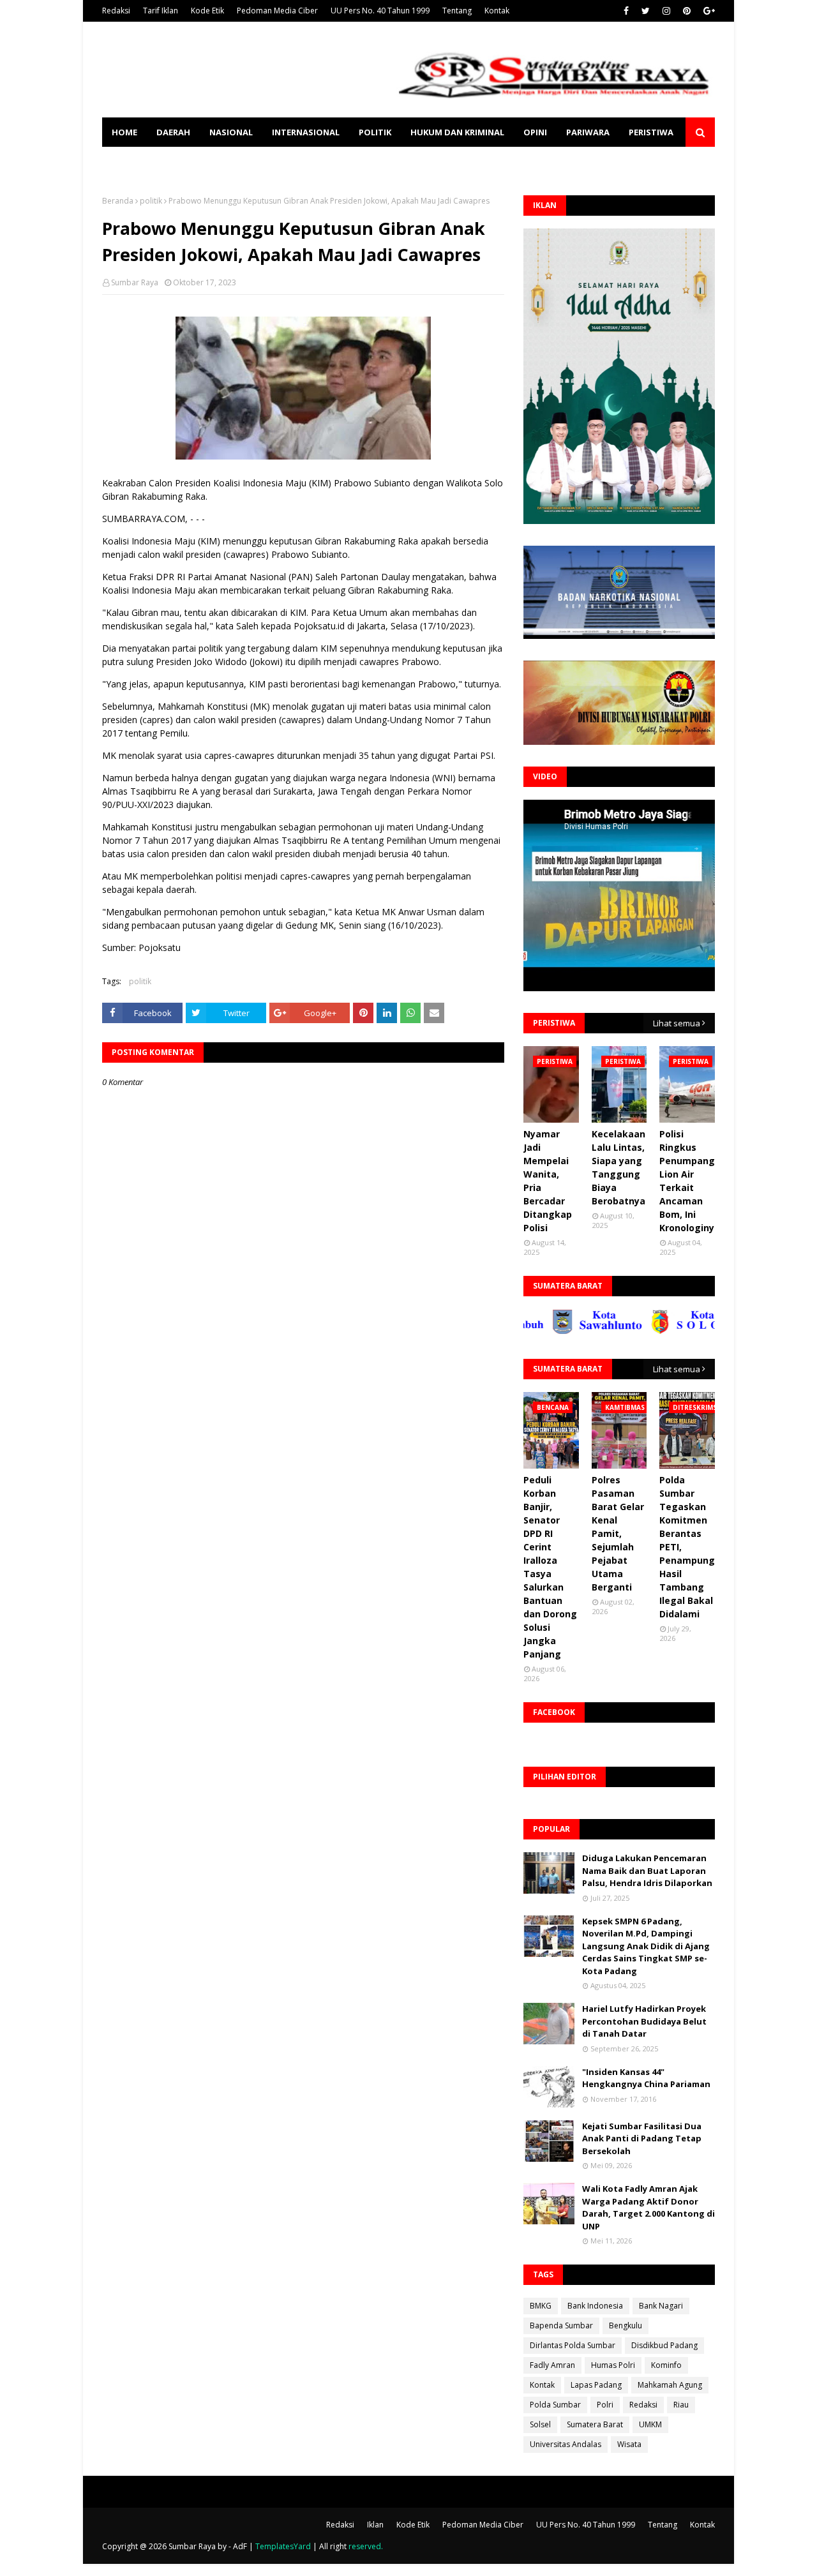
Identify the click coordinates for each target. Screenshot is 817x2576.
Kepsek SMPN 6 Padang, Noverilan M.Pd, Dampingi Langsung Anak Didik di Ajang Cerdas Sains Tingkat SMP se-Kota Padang (646, 1946)
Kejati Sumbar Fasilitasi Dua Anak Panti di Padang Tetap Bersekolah (642, 2138)
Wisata (629, 2444)
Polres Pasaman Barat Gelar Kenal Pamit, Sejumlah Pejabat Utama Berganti (618, 1533)
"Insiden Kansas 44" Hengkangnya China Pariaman (646, 2078)
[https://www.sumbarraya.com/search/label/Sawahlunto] (551, 1331)
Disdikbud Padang (664, 2345)
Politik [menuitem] (375, 132)
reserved (365, 2546)
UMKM (650, 2424)
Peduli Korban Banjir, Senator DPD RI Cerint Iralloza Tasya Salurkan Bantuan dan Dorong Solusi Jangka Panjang (550, 1567)
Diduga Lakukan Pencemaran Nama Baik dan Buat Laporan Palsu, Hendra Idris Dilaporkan (647, 1870)
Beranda (118, 201)
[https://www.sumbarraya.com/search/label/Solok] (650, 1331)
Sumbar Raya (135, 282)
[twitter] (646, 11)
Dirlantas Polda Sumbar (573, 2345)
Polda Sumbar (555, 2405)
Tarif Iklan (161, 11)
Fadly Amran (552, 2365)
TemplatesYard (283, 2546)
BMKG (541, 2306)
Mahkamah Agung (670, 2385)
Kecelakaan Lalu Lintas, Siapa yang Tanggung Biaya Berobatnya (618, 1167)
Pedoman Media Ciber (277, 11)
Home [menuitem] (124, 132)
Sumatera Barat (595, 2424)
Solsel (540, 2424)
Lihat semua (677, 1023)
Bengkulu (626, 2325)
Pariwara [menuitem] (588, 132)
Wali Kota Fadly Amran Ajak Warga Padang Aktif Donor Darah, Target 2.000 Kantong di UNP (648, 2207)
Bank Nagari (661, 2306)
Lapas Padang (596, 2385)
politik (151, 201)
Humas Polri (613, 2365)
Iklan (375, 2525)
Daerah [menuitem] (173, 132)
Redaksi (116, 11)
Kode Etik (207, 11)
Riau (681, 2405)
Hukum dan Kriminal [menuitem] (457, 132)
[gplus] (708, 11)
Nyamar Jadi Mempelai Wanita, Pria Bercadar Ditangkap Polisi (548, 1181)
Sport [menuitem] (126, 161)
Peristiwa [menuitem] (651, 132)
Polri (605, 2405)
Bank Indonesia (595, 2306)
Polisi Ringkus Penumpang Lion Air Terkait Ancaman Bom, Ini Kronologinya (690, 1181)
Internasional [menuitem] (306, 132)
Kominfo (666, 2365)
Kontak (497, 11)
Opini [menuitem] (535, 132)
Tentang (457, 11)
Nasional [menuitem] (231, 132)
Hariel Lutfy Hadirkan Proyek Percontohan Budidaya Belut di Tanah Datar (644, 2021)
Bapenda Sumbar (561, 2325)
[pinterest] (687, 11)
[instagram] (666, 11)
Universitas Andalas (566, 2444)
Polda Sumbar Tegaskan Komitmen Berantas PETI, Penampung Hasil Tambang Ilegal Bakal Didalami (687, 1547)
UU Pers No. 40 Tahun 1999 (380, 11)
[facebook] (626, 11)
